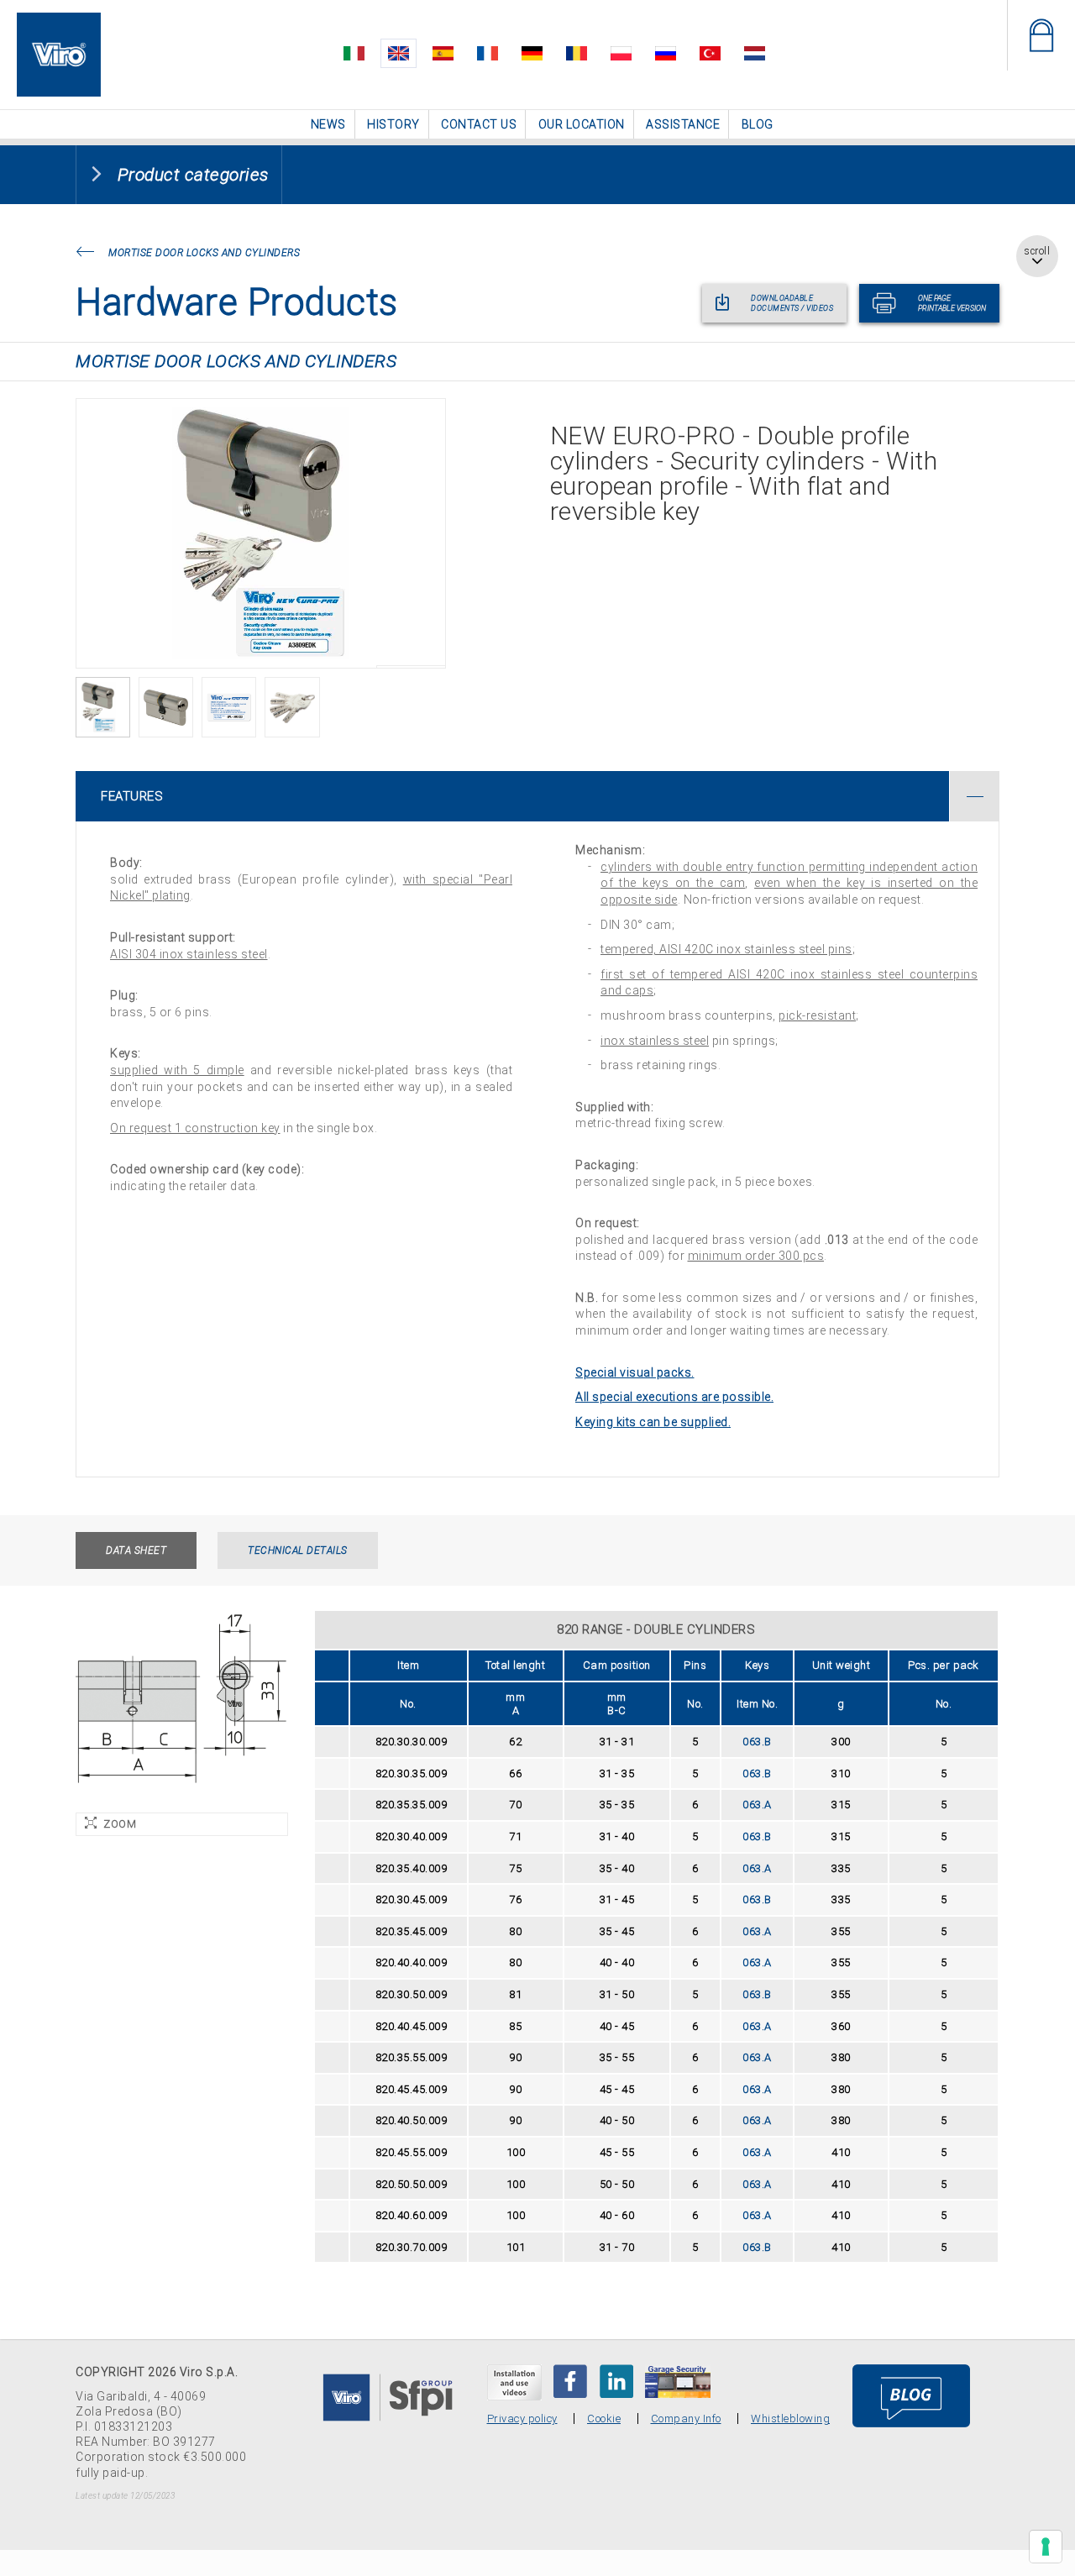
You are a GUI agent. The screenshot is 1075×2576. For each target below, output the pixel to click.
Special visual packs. (635, 1372)
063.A (757, 1804)
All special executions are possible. (674, 1396)
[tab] (537, 795)
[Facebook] (570, 2380)
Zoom (120, 1823)
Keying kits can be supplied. (653, 1421)
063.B (757, 1741)
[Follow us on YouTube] (514, 2382)
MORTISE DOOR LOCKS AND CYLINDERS (204, 252)
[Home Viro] (59, 22)
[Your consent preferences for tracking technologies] (1046, 2547)
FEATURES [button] (132, 795)
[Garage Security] (678, 2380)
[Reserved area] (1041, 35)
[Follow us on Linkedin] (616, 2380)
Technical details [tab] (298, 1550)
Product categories (193, 174)
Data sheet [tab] (136, 1550)
